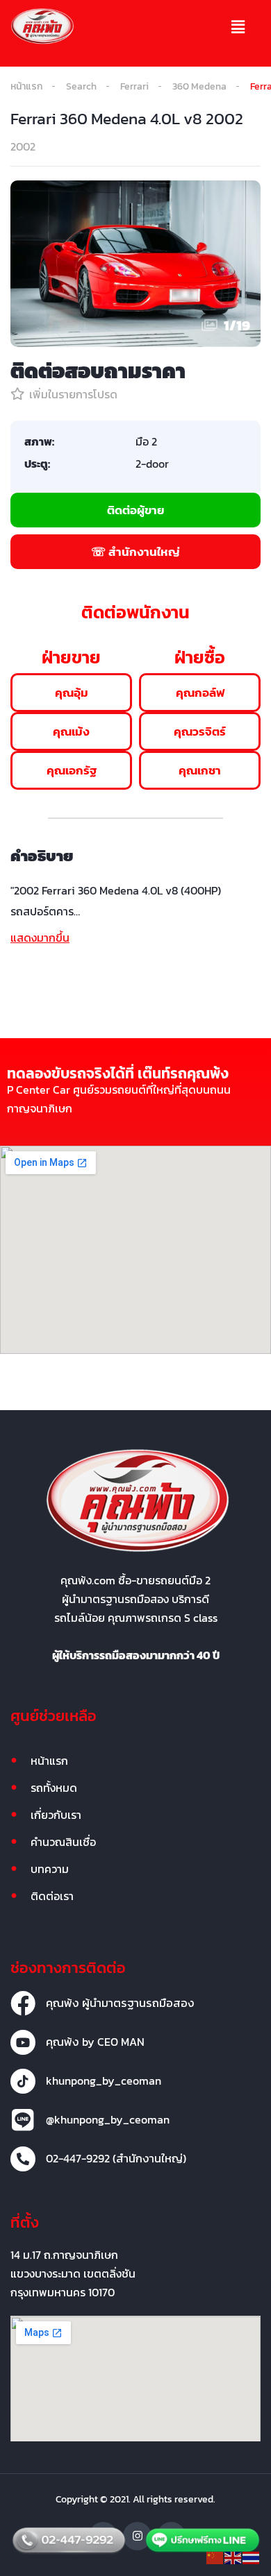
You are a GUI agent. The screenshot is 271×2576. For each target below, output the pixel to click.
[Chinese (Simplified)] (215, 2557)
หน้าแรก (26, 86)
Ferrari (134, 86)
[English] (233, 2557)
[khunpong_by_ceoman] (23, 2081)
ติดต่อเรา (52, 1896)
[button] (238, 28)
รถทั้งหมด (54, 1788)
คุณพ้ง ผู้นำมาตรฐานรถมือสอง (120, 2003)
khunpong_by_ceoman (104, 2081)
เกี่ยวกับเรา (56, 1815)
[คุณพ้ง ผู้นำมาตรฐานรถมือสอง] (23, 2003)
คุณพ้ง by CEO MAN (95, 2042)
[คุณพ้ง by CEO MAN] (23, 2042)
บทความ (50, 1869)
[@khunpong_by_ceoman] (23, 2120)
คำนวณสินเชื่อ (63, 1842)
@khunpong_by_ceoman (108, 2119)
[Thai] (252, 2557)
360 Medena (199, 86)
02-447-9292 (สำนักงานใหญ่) (116, 2158)
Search (81, 86)
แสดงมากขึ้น (40, 938)
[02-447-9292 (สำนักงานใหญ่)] (23, 2159)
